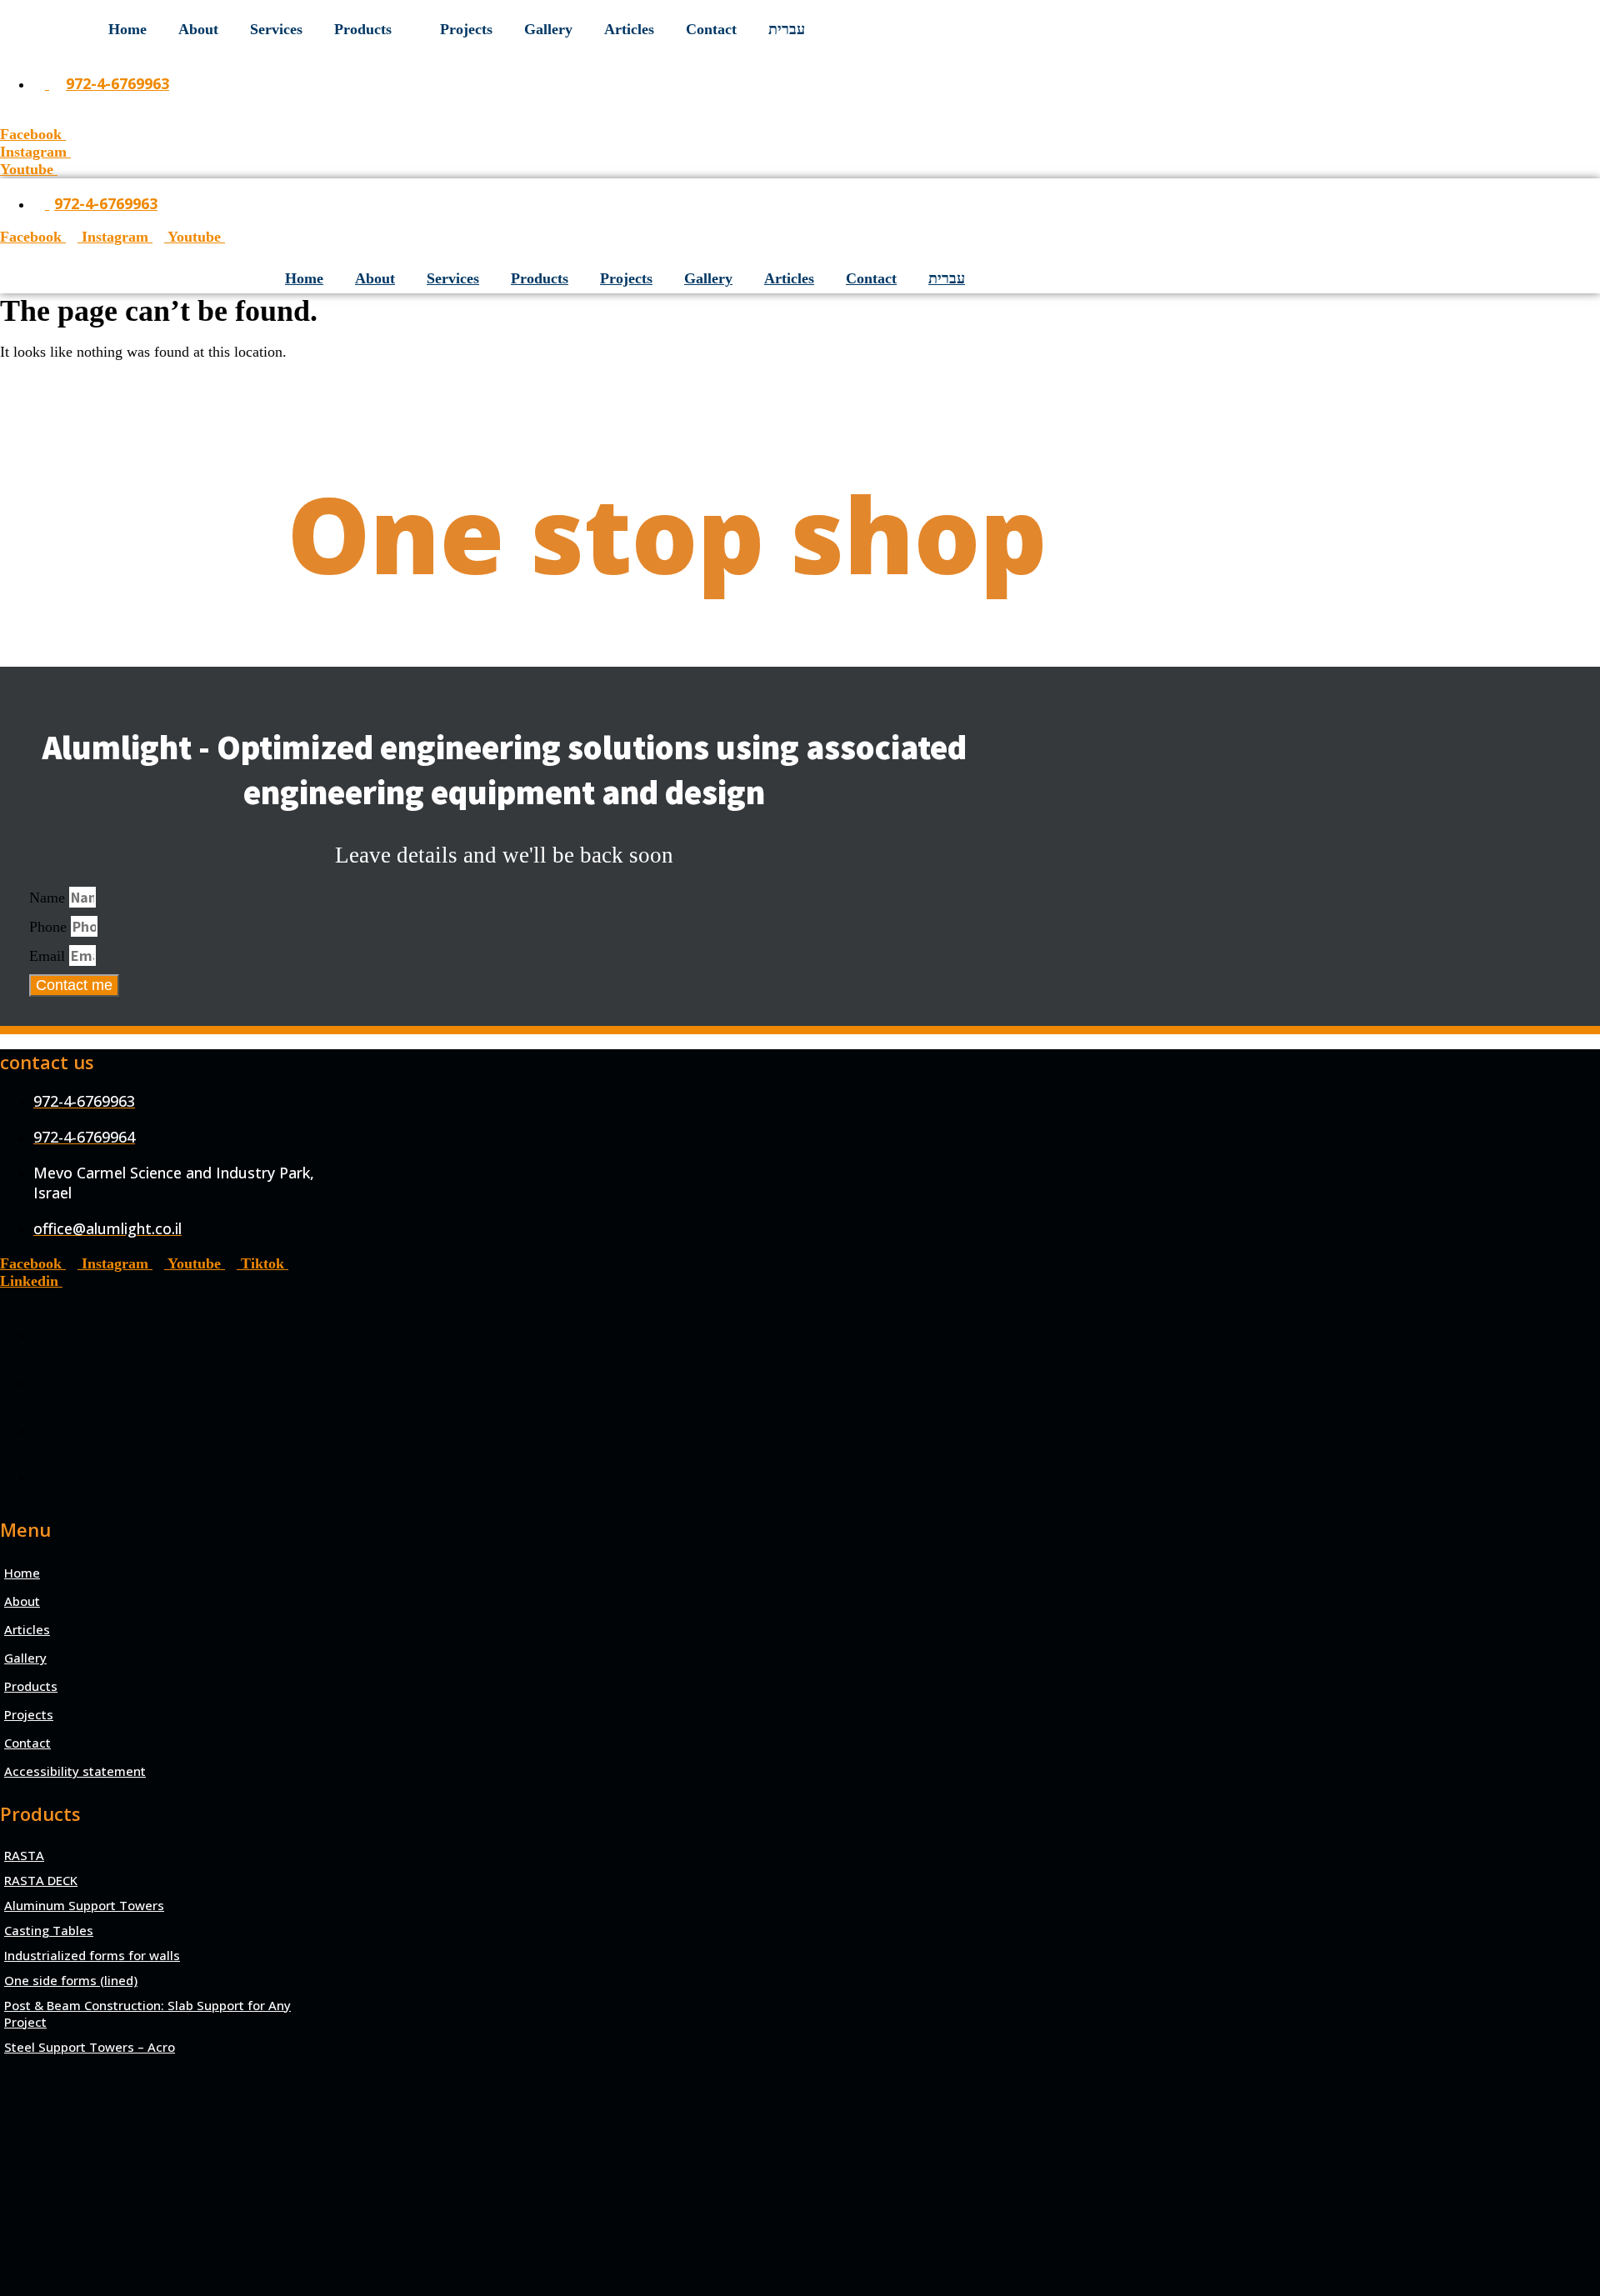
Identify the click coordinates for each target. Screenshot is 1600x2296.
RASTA (24, 1855)
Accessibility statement (75, 1771)
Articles (629, 29)
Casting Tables (49, 1930)
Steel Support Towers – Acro (90, 2047)
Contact (711, 29)
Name (49, 898)
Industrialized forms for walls (92, 1955)
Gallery (548, 29)
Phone (50, 927)
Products (363, 29)
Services (276, 29)
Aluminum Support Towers (84, 1905)
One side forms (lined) (71, 1980)
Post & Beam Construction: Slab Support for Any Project (147, 2013)
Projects (466, 29)
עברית (787, 29)
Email (49, 956)
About (198, 29)
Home (127, 29)
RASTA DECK (41, 1880)
